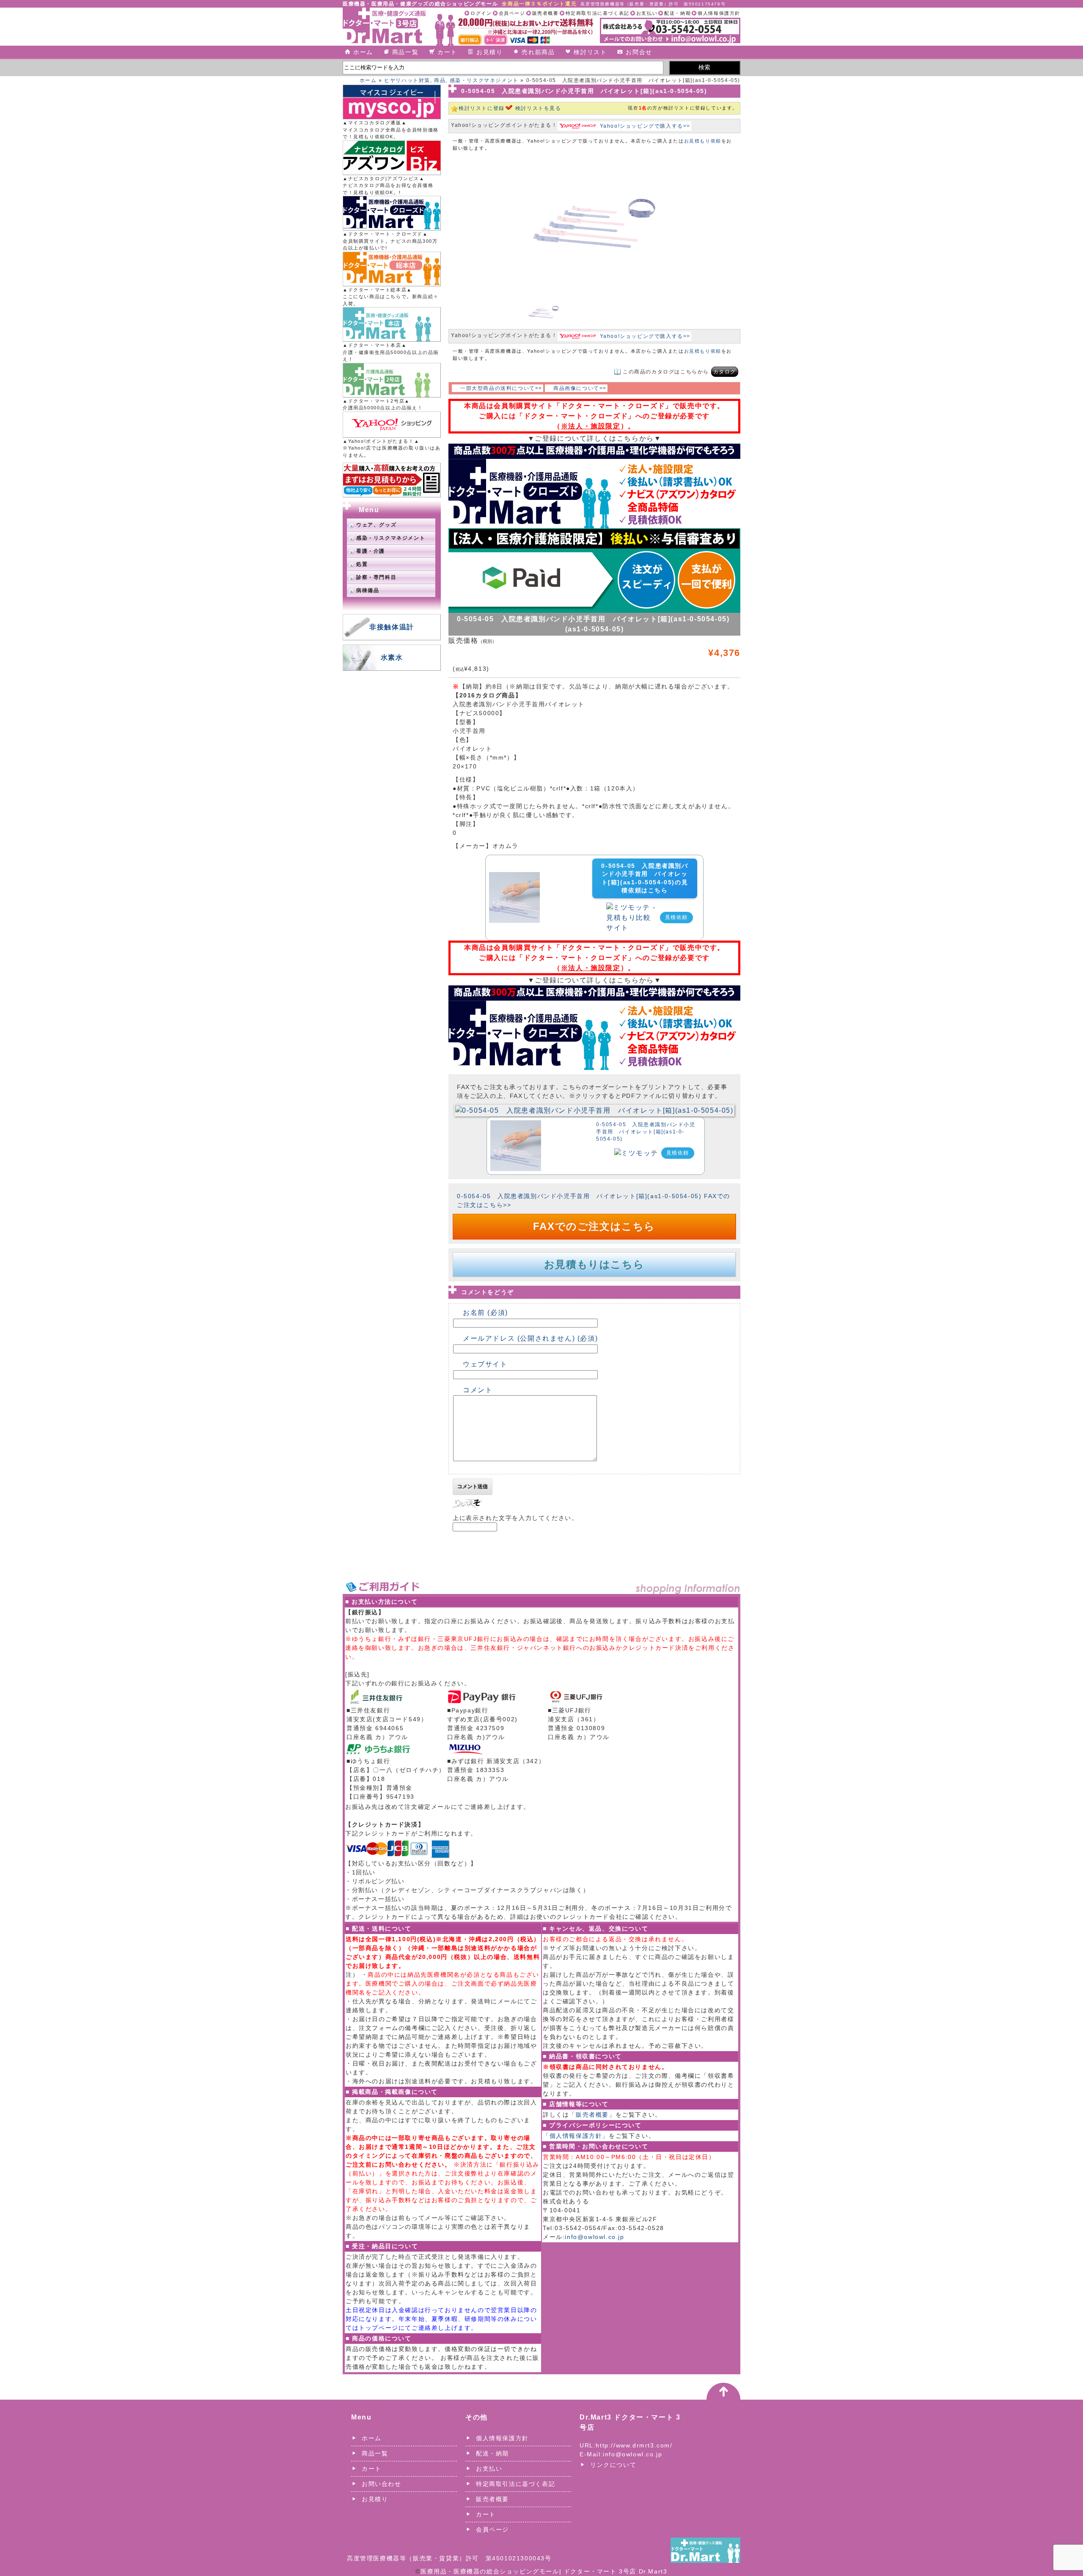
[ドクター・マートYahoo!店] (392, 425)
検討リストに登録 (482, 108)
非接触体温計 (392, 627)
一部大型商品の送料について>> (501, 388)
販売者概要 (546, 13)
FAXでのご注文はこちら (594, 1226)
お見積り (489, 52)
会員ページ (512, 13)
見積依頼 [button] (676, 917)
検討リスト (590, 52)
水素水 (392, 657)
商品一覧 (405, 52)
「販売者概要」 (592, 2115)
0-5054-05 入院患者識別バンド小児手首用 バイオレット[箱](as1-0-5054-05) (646, 1132)
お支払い (647, 13)
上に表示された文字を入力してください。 (515, 1518)
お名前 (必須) (485, 1313)
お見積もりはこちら (594, 1264)
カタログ (725, 372)
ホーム (363, 52)
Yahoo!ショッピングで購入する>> (645, 126)
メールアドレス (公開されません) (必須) (530, 1338)
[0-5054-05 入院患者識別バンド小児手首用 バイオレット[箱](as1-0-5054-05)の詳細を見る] (514, 877)
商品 (440, 80)
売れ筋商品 (538, 52)
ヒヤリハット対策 (407, 80)
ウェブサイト (485, 1364)
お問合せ (639, 52)
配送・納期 (678, 13)
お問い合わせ (382, 2484)
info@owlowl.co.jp (594, 2237)
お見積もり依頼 (703, 141)
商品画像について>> (580, 388)
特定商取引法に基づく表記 (598, 13)
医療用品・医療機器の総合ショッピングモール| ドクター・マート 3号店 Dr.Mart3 (544, 2571)
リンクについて (613, 2465)
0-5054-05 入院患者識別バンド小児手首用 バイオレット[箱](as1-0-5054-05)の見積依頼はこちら (645, 878)
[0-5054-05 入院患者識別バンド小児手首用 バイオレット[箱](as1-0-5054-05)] (594, 1110)
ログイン (481, 13)
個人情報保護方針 (719, 13)
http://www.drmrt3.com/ (634, 2445)
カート (447, 52)
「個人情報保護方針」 (576, 2136)
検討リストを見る (538, 108)
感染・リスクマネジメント (484, 80)
